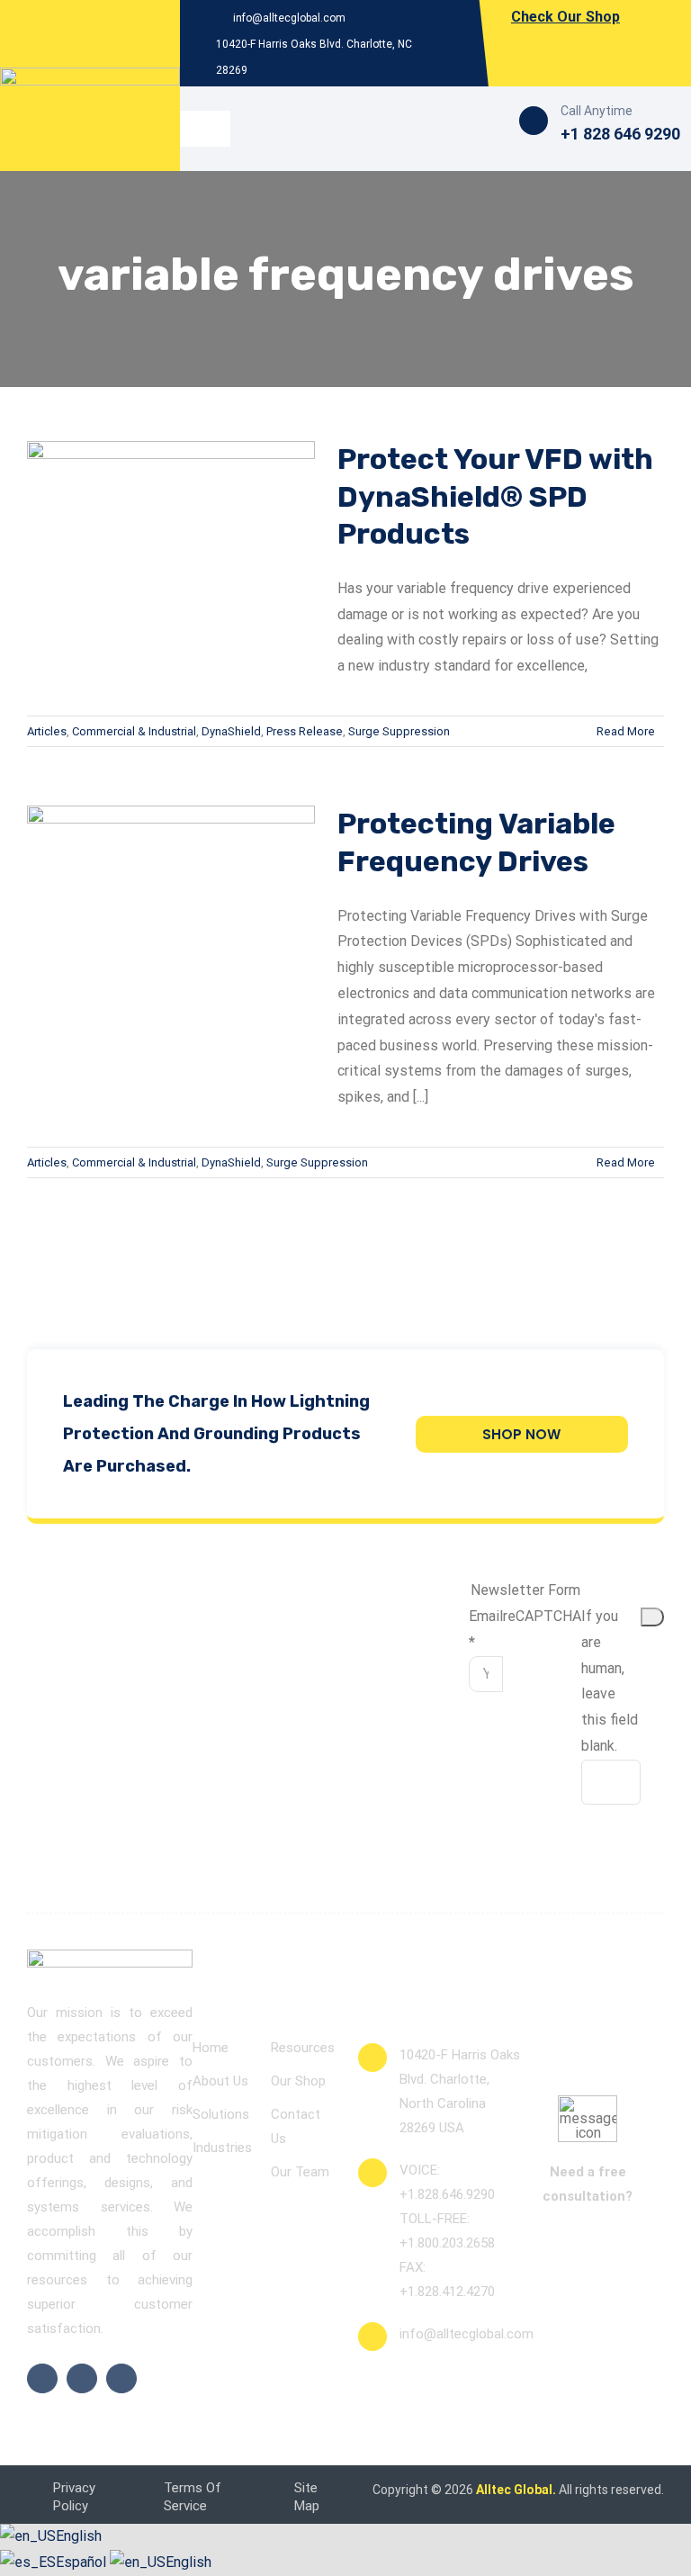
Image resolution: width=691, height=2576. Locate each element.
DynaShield (231, 731)
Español (83, 2562)
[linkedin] (82, 2378)
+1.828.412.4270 (447, 2292)
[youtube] (121, 2378)
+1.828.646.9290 (447, 2194)
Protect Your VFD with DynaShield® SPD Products (495, 496)
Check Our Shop (565, 17)
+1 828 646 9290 (620, 134)
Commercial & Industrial (134, 731)
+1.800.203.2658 (447, 2243)
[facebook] (42, 2378)
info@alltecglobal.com (288, 18)
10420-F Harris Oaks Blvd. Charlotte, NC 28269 (314, 57)
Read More (626, 731)
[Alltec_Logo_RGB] (90, 74)
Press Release (305, 731)
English (79, 2536)
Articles (47, 731)
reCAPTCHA (542, 1616)
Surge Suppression (399, 731)
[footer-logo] (110, 1957)
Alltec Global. (516, 2490)
